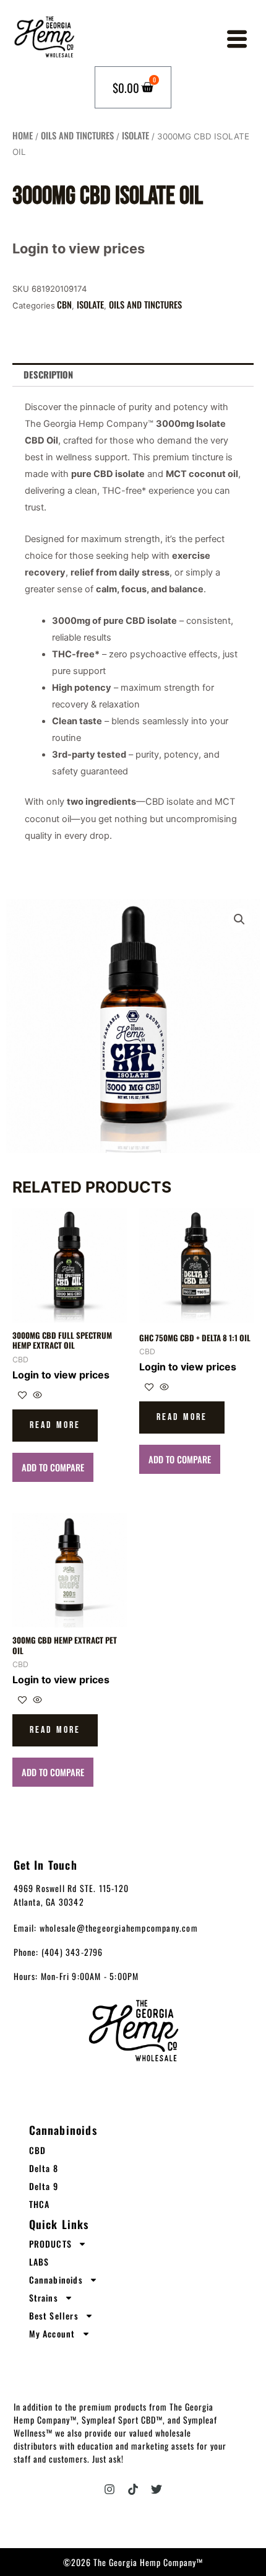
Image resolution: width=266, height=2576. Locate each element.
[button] (239, 919)
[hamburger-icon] (236, 42)
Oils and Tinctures (77, 135)
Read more (55, 1425)
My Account (52, 2333)
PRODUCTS (51, 2244)
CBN (64, 304)
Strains (44, 2298)
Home (23, 135)
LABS (39, 2262)
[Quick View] (36, 1395)
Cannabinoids (56, 2280)
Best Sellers (54, 2315)
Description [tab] (48, 375)
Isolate (135, 135)
